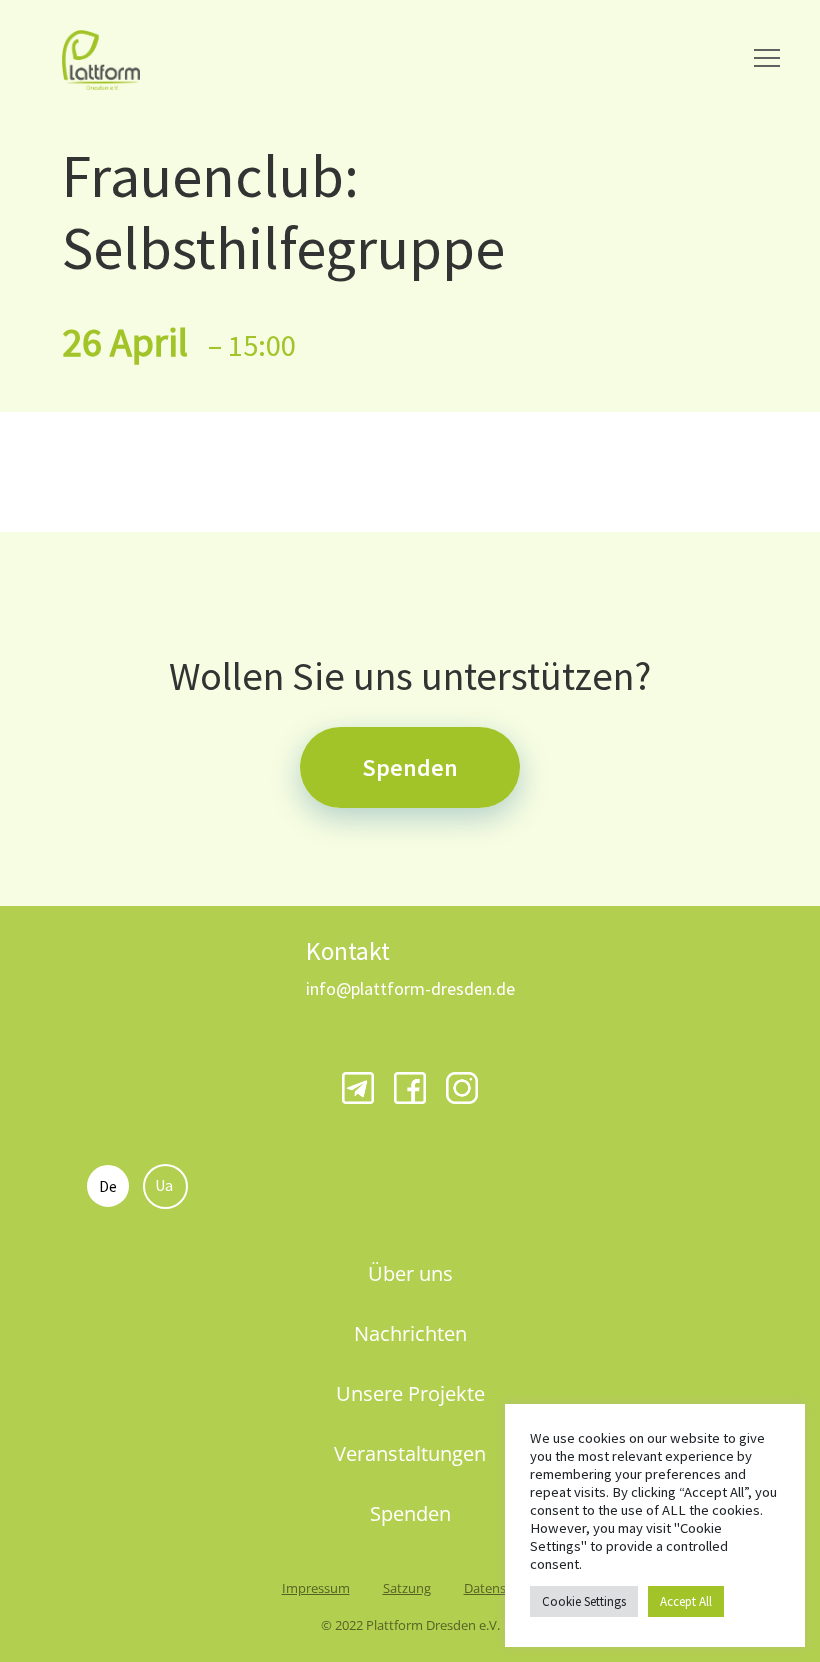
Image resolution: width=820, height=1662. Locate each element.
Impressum (316, 1588)
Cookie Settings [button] (584, 1601)
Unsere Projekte (410, 1393)
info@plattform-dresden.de (410, 988)
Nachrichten (410, 1333)
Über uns (410, 1273)
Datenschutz (501, 1588)
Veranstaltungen (410, 1453)
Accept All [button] (686, 1601)
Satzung (407, 1588)
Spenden (410, 767)
